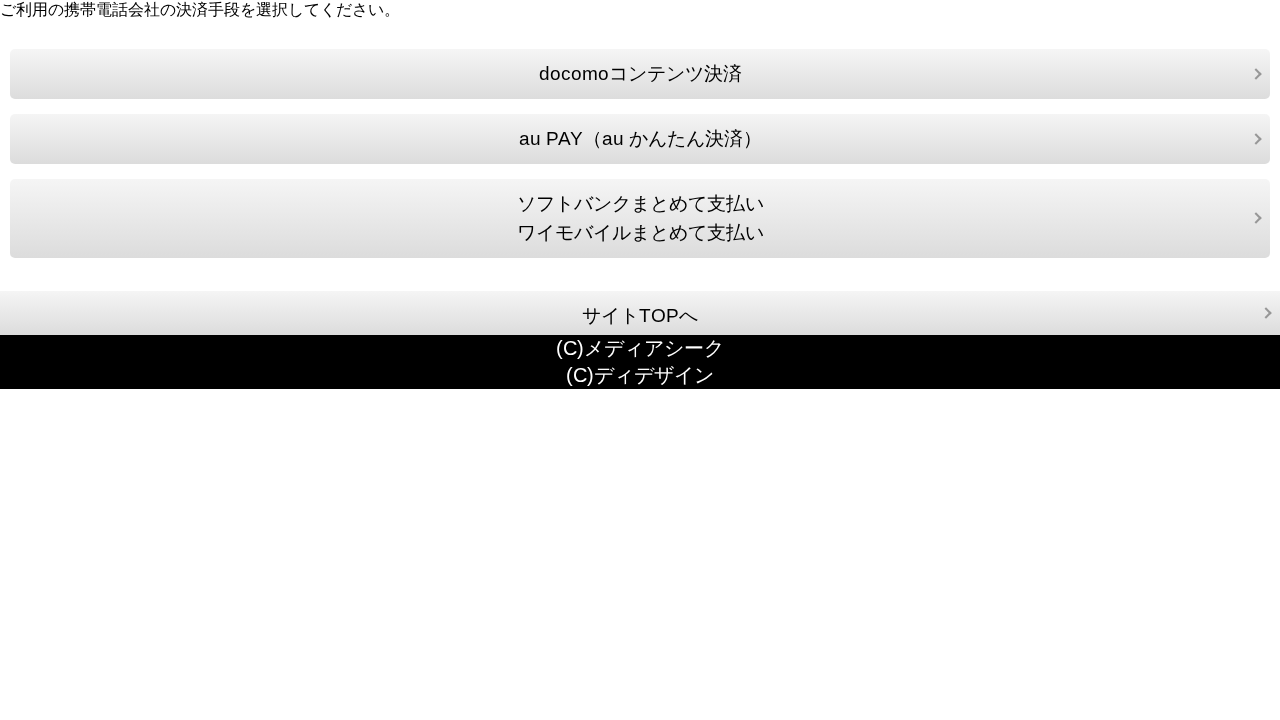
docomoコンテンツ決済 (640, 73)
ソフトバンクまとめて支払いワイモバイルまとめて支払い (640, 218)
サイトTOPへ (640, 315)
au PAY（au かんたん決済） (640, 138)
